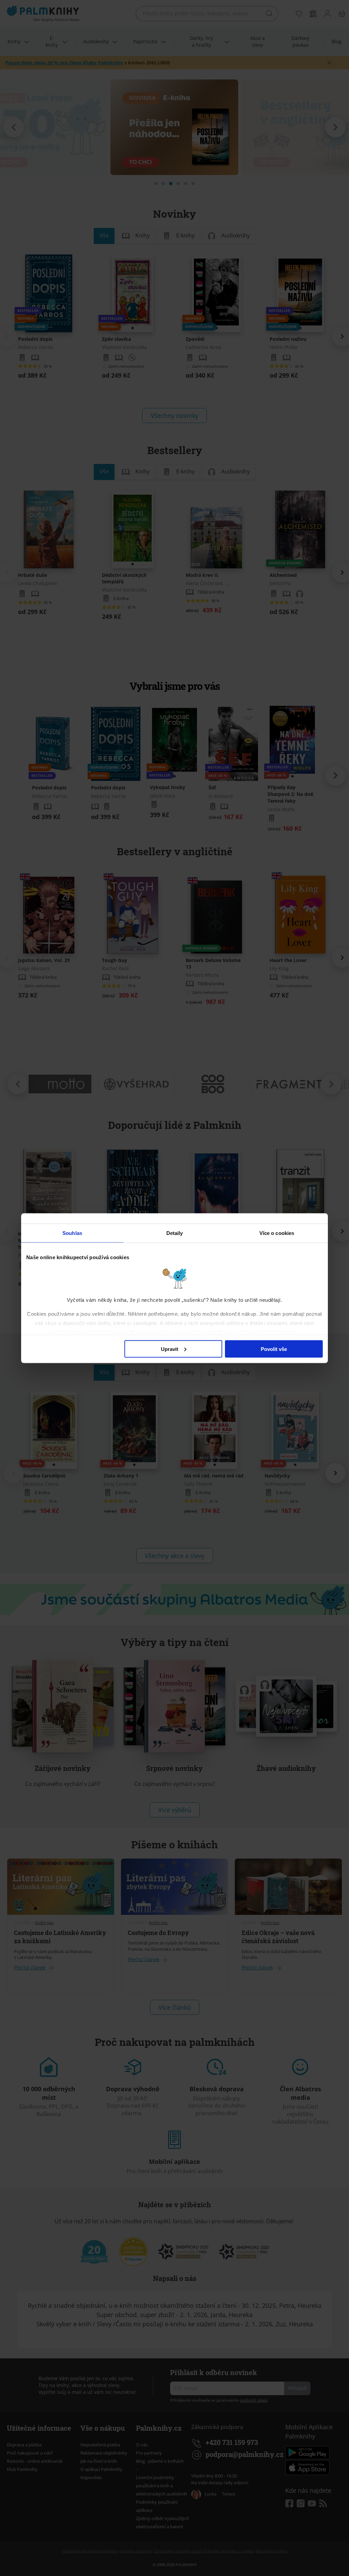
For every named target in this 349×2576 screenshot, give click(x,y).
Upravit (170, 1349)
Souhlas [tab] (72, 1233)
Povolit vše (274, 1349)
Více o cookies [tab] (277, 1233)
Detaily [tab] (175, 1233)
